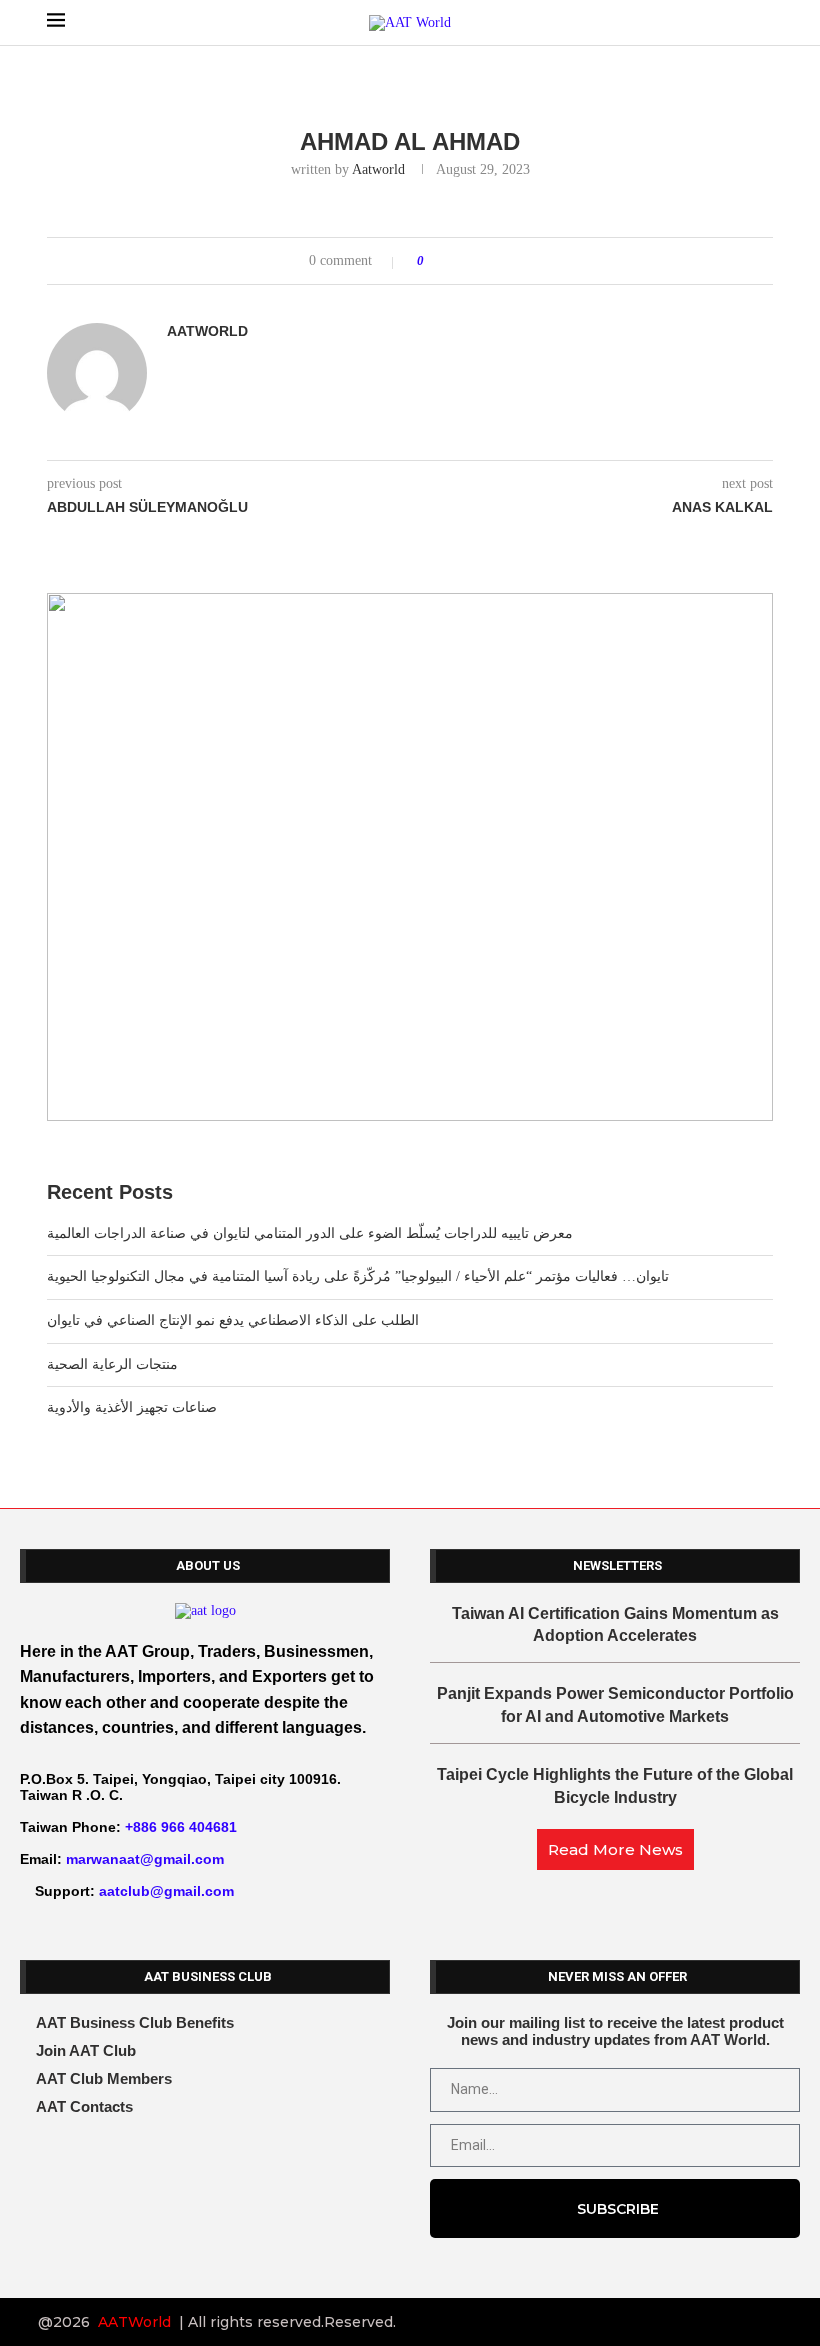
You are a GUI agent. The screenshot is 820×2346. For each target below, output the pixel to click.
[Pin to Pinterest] (495, 261)
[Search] (763, 23)
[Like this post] (434, 261)
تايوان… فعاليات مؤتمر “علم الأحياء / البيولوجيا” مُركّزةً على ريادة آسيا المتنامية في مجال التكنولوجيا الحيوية (358, 1276)
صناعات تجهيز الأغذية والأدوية (132, 1407)
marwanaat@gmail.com (145, 1859)
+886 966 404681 (181, 1827)
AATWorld (134, 2322)
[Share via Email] (514, 261)
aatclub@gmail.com (166, 1891)
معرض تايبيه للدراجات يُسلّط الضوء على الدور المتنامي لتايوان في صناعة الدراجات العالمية (310, 1233)
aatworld (378, 169)
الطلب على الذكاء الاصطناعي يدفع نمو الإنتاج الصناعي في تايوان (233, 1320)
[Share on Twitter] (476, 261)
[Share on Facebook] (457, 261)
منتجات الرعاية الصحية (112, 1364)
